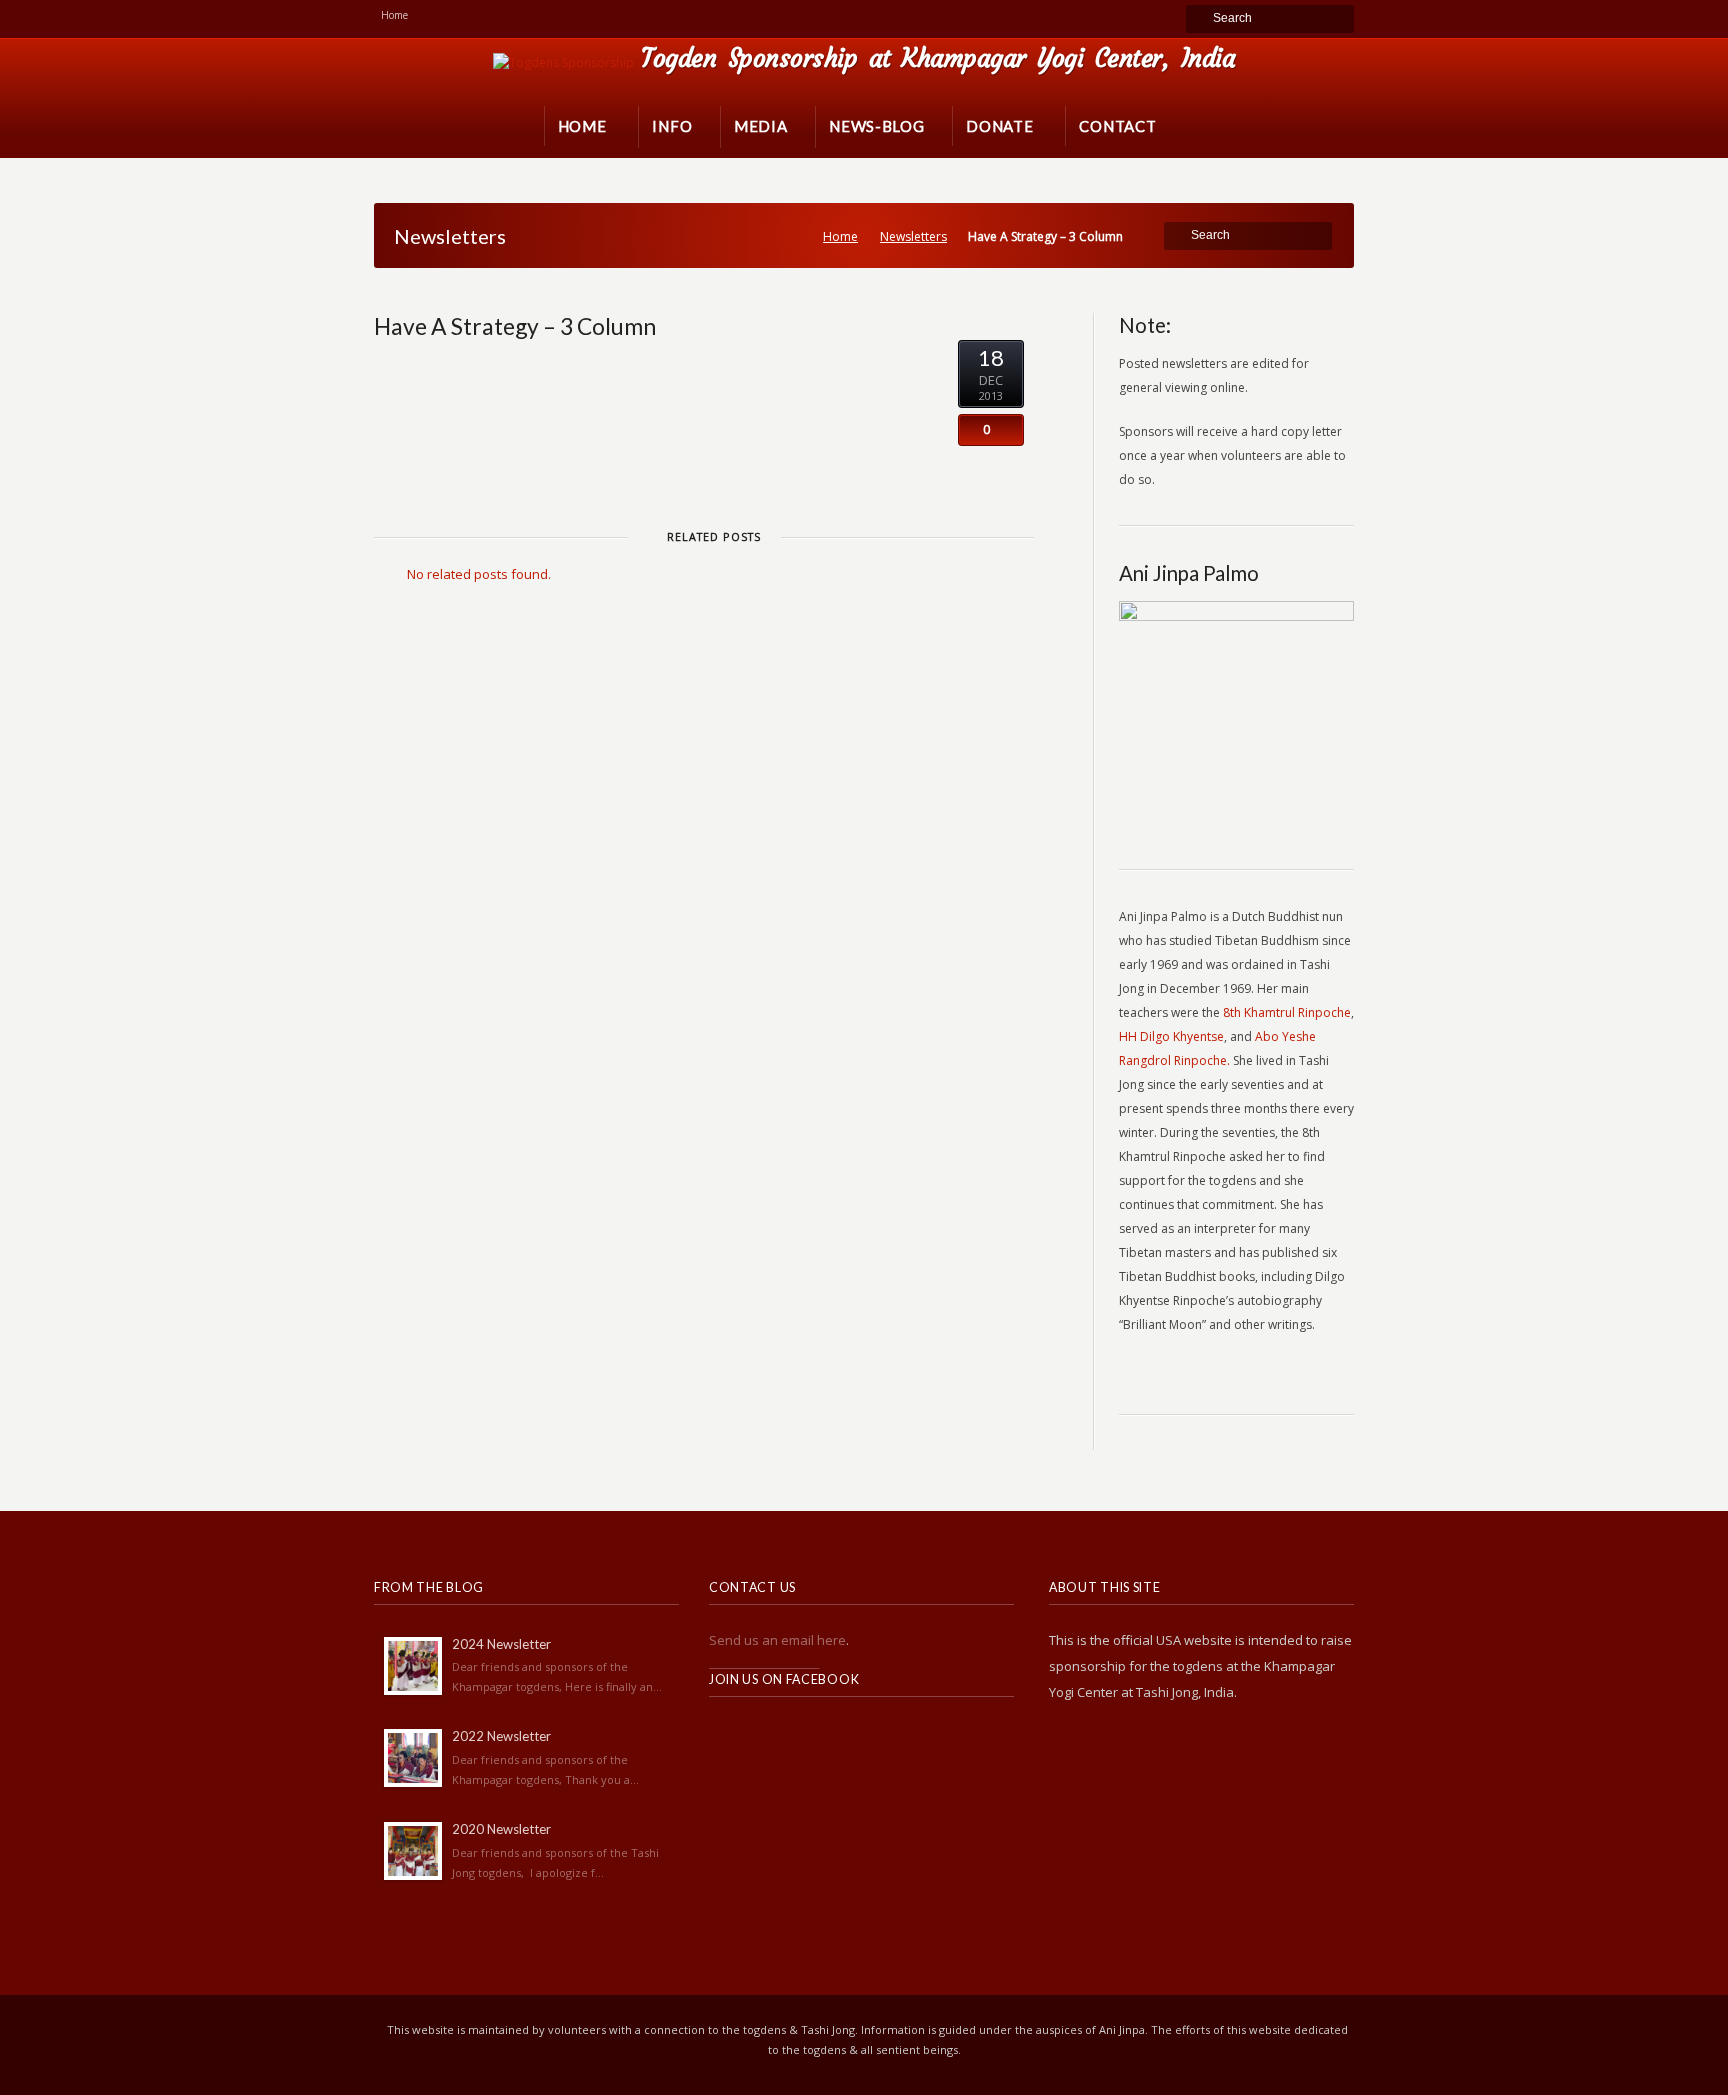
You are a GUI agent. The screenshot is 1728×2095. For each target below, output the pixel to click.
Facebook (769, 1735)
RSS (725, 1735)
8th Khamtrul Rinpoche (1287, 1012)
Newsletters (913, 236)
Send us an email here (777, 1640)
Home (840, 236)
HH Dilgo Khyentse (1171, 1036)
